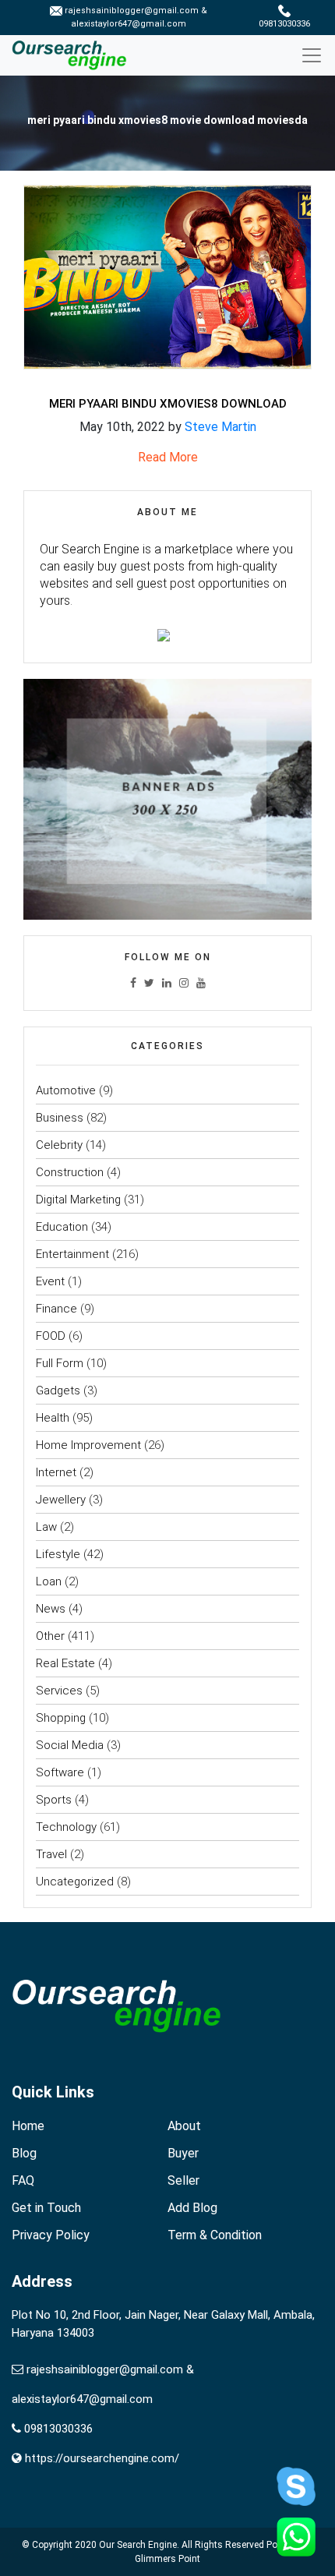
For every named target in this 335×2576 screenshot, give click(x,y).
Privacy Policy (51, 2235)
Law (46, 1527)
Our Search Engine (138, 2545)
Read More (168, 457)
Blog (24, 2153)
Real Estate (65, 1663)
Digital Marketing (78, 1200)
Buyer (183, 2153)
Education (62, 1227)
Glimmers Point (167, 2559)
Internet (56, 1472)
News (51, 1609)
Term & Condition (215, 2235)
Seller (183, 2180)
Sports (54, 1800)
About (184, 2126)
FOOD (51, 1336)
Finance (56, 1309)
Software (60, 1772)
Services (59, 1691)
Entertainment (72, 1254)
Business (60, 1118)
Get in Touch (46, 2208)
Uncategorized (75, 1882)
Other (50, 1636)
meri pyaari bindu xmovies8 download (168, 404)
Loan (49, 1581)
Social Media (70, 1745)
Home (28, 2126)
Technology (66, 1827)
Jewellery (61, 1500)
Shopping (61, 1718)
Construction (70, 1172)
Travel (51, 1854)
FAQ (23, 2180)
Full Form (60, 1363)
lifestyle (58, 1554)
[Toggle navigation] (317, 55)
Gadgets (58, 1390)
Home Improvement (88, 1445)
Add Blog (192, 2208)
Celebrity (59, 1145)
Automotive (66, 1090)
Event (50, 1281)
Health (53, 1418)
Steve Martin (220, 427)
